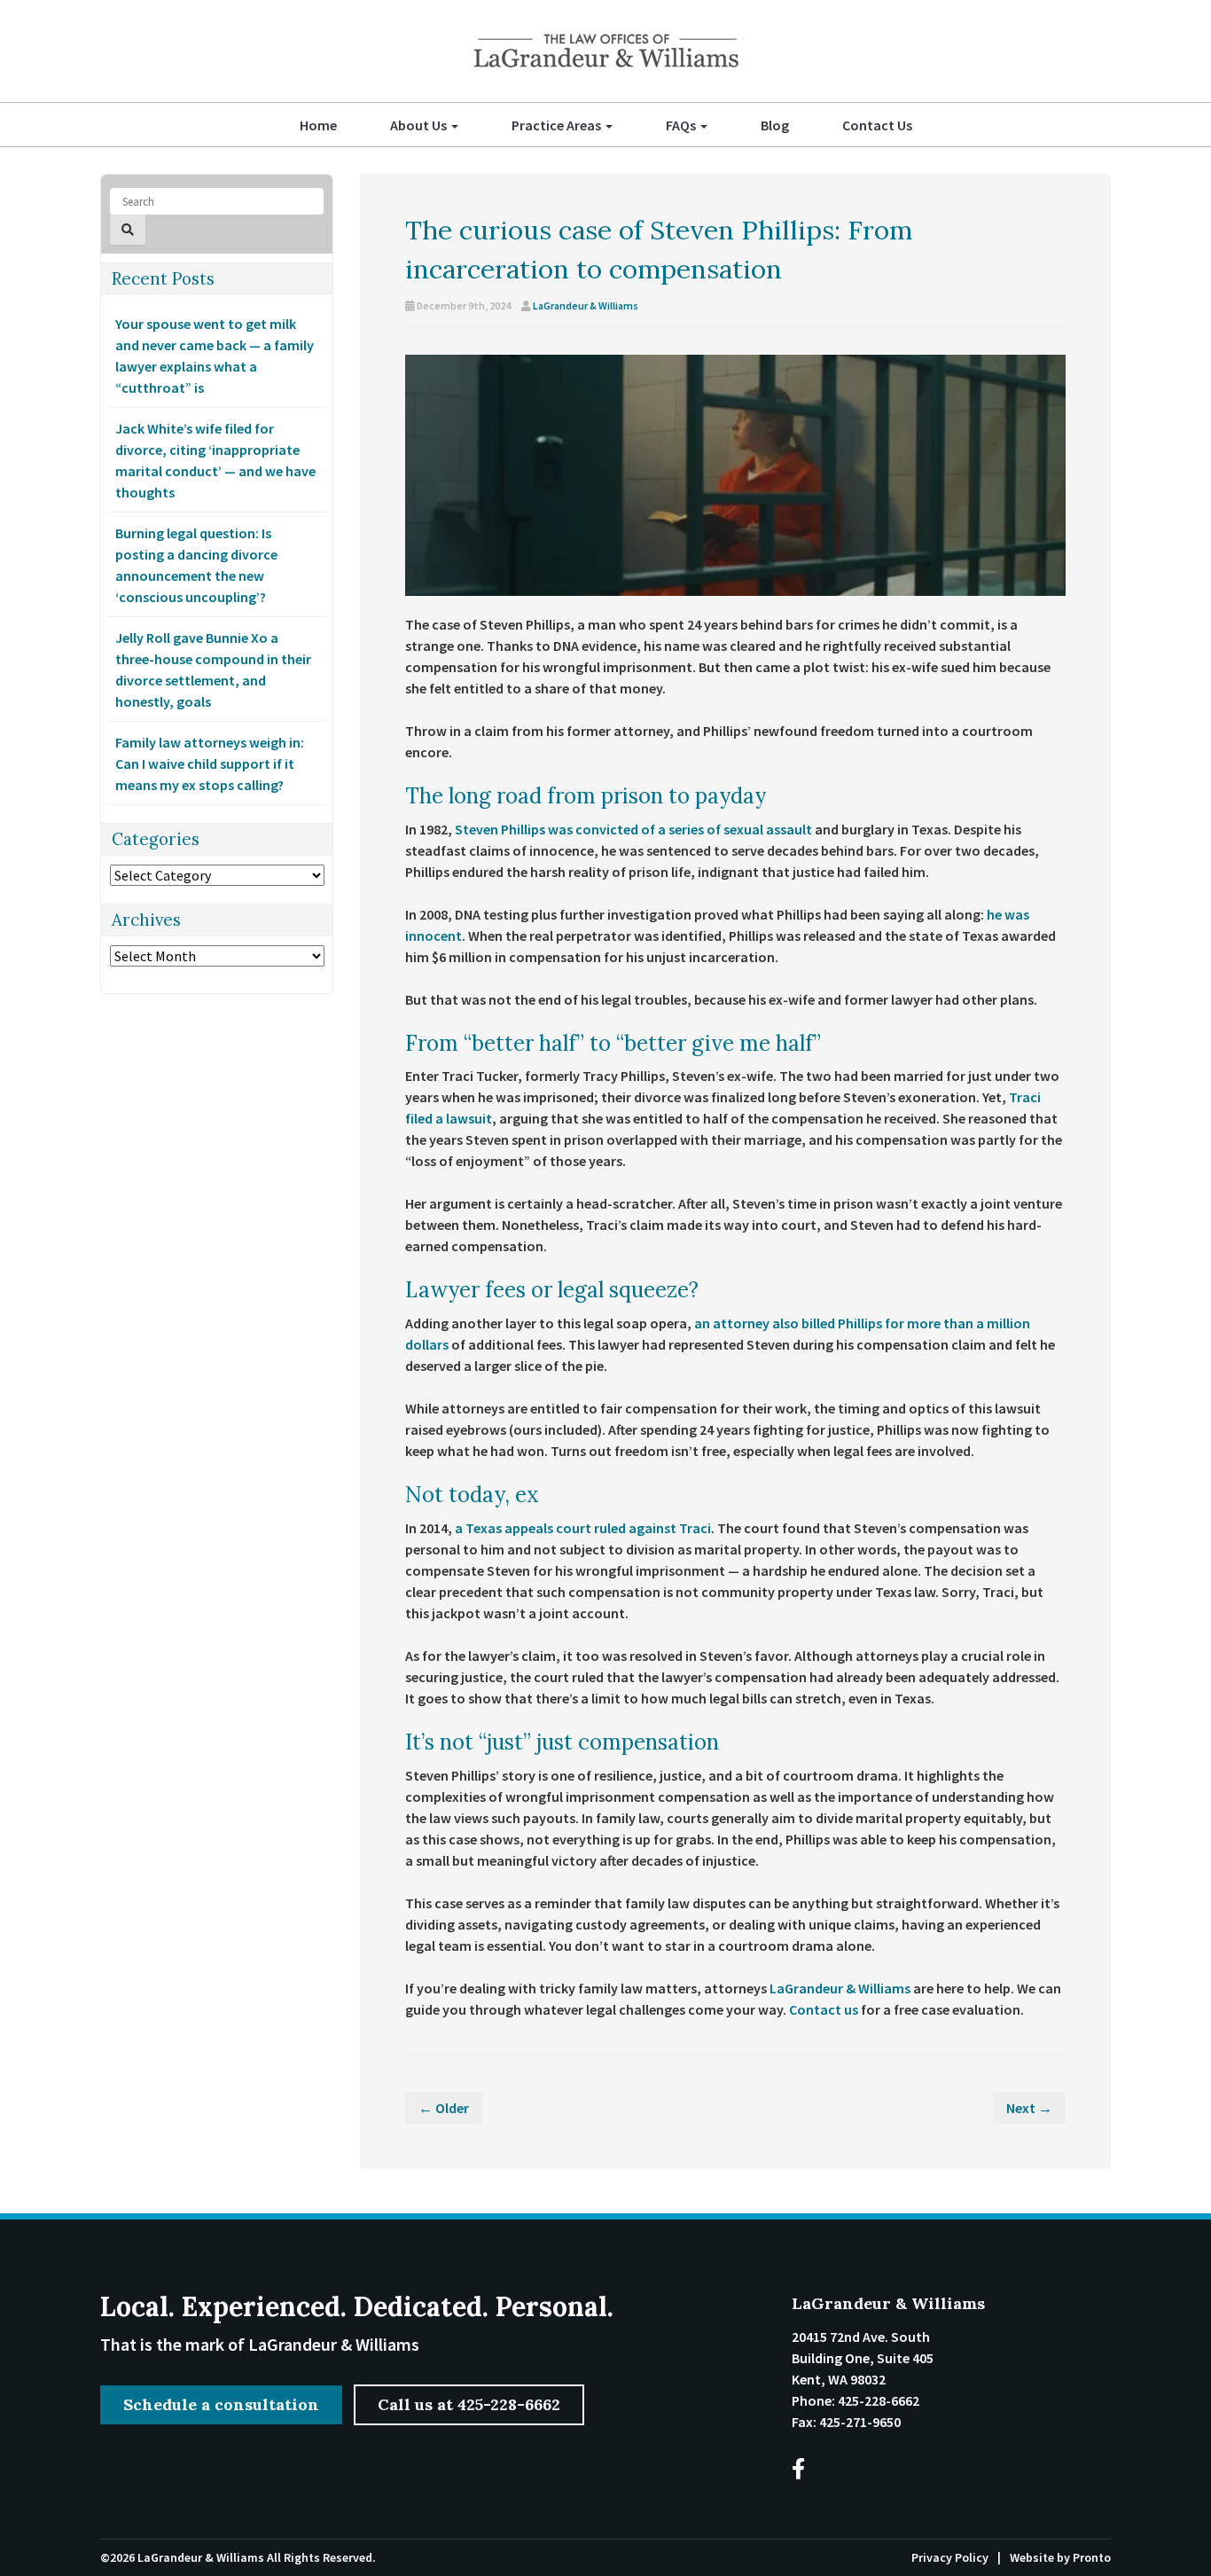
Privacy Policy (950, 2557)
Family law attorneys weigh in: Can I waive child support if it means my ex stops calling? (210, 763)
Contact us (824, 2009)
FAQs (682, 125)
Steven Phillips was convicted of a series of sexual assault (633, 829)
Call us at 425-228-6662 (469, 2404)
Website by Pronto (1060, 2557)
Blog (775, 125)
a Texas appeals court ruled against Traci (583, 1528)
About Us (420, 125)
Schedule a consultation (221, 2404)
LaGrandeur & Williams (586, 305)
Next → (1029, 2108)
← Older (444, 2108)
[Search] (128, 230)
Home (318, 125)
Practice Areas (558, 125)
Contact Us (877, 125)
